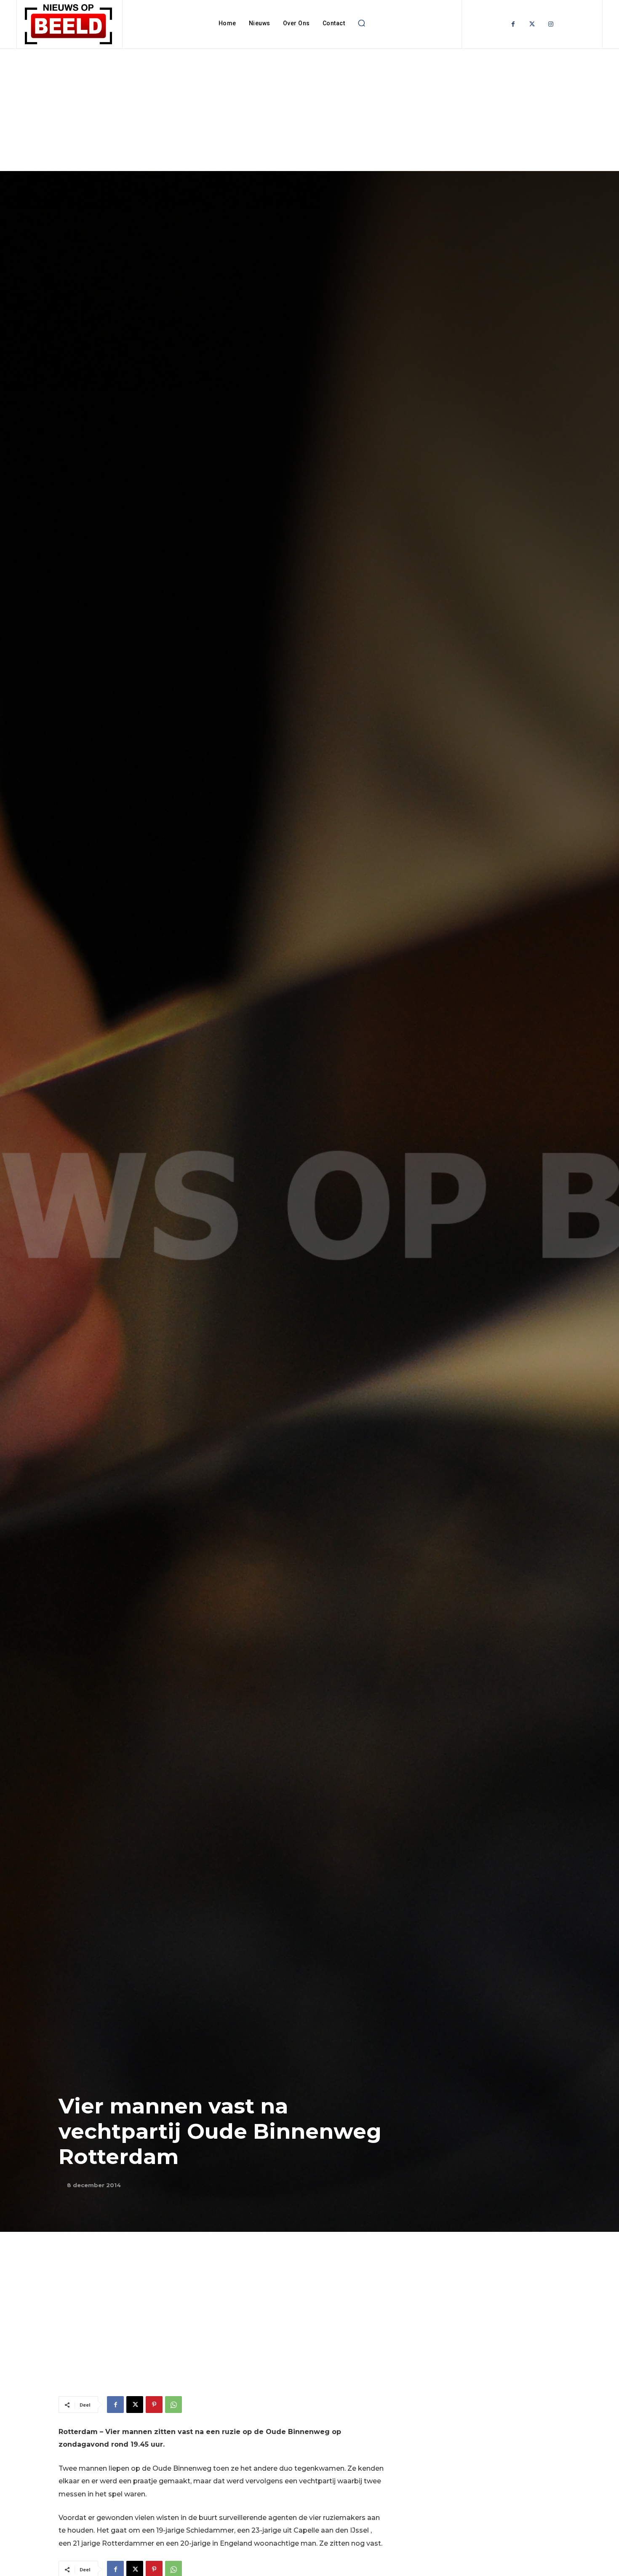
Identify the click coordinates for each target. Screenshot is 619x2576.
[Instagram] (551, 24)
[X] (135, 2405)
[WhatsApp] (173, 2405)
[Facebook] (513, 24)
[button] (361, 23)
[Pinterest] (154, 2405)
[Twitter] (532, 24)
